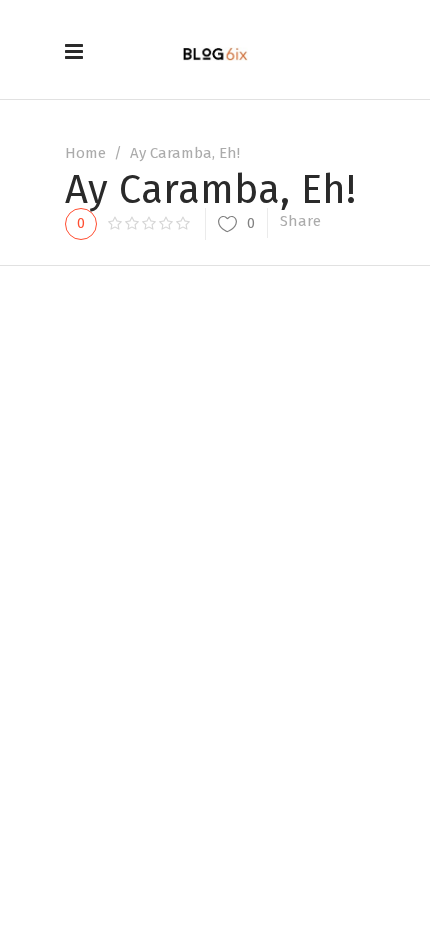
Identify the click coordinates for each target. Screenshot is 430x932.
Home (85, 153)
